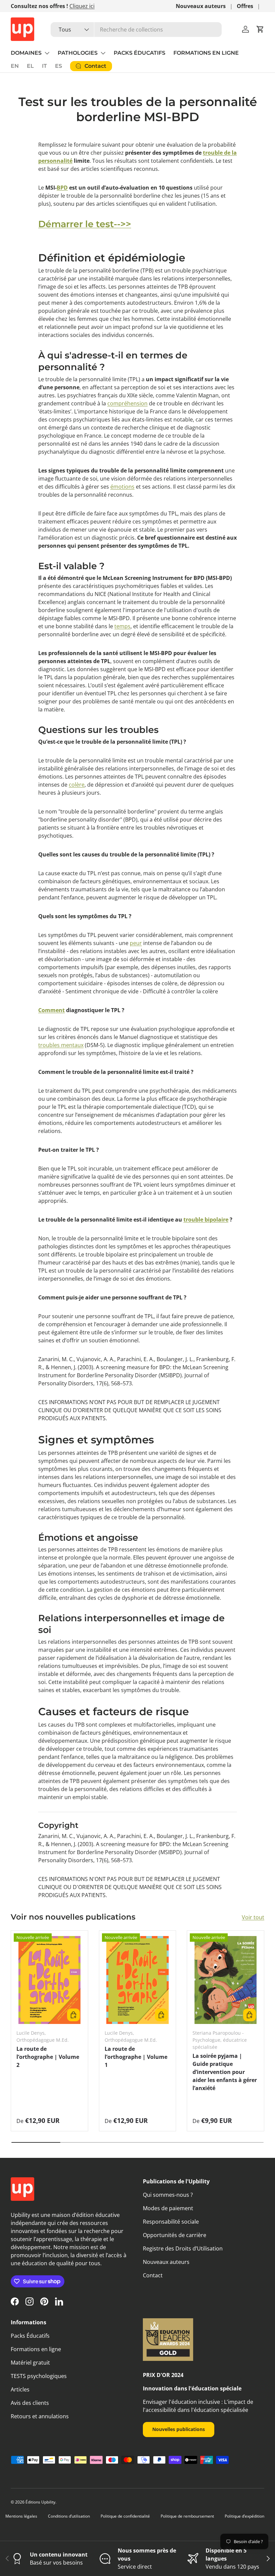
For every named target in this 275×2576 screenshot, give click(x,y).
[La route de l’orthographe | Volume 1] (138, 1980)
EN (15, 66)
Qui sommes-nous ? (168, 2195)
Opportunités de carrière (175, 2235)
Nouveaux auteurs (201, 6)
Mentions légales (21, 2516)
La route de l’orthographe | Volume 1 (136, 2057)
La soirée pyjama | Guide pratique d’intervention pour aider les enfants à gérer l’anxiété (225, 2072)
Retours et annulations (40, 2416)
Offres (245, 6)
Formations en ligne (36, 2349)
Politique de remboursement (187, 2516)
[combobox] (136, 30)
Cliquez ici (82, 6)
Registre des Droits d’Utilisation (183, 2248)
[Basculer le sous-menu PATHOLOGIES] (103, 53)
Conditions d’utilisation (69, 2516)
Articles (20, 2389)
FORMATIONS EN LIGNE (206, 53)
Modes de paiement (168, 2208)
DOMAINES (26, 53)
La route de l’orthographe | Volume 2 (48, 2057)
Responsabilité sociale (171, 2222)
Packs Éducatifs (30, 2336)
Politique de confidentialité (125, 2516)
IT (44, 66)
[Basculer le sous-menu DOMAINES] (47, 53)
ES (59, 66)
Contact (153, 2275)
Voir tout (253, 1917)
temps (122, 626)
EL (30, 66)
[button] (260, 29)
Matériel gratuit (30, 2363)
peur (136, 943)
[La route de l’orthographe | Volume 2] (49, 1980)
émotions (122, 487)
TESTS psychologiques (39, 2376)
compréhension (127, 403)
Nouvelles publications (179, 2429)
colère (77, 785)
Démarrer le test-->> (85, 224)
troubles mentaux (61, 1045)
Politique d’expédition (244, 2516)
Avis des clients (30, 2403)
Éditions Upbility (40, 2502)
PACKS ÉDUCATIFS (140, 53)
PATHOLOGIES (78, 53)
